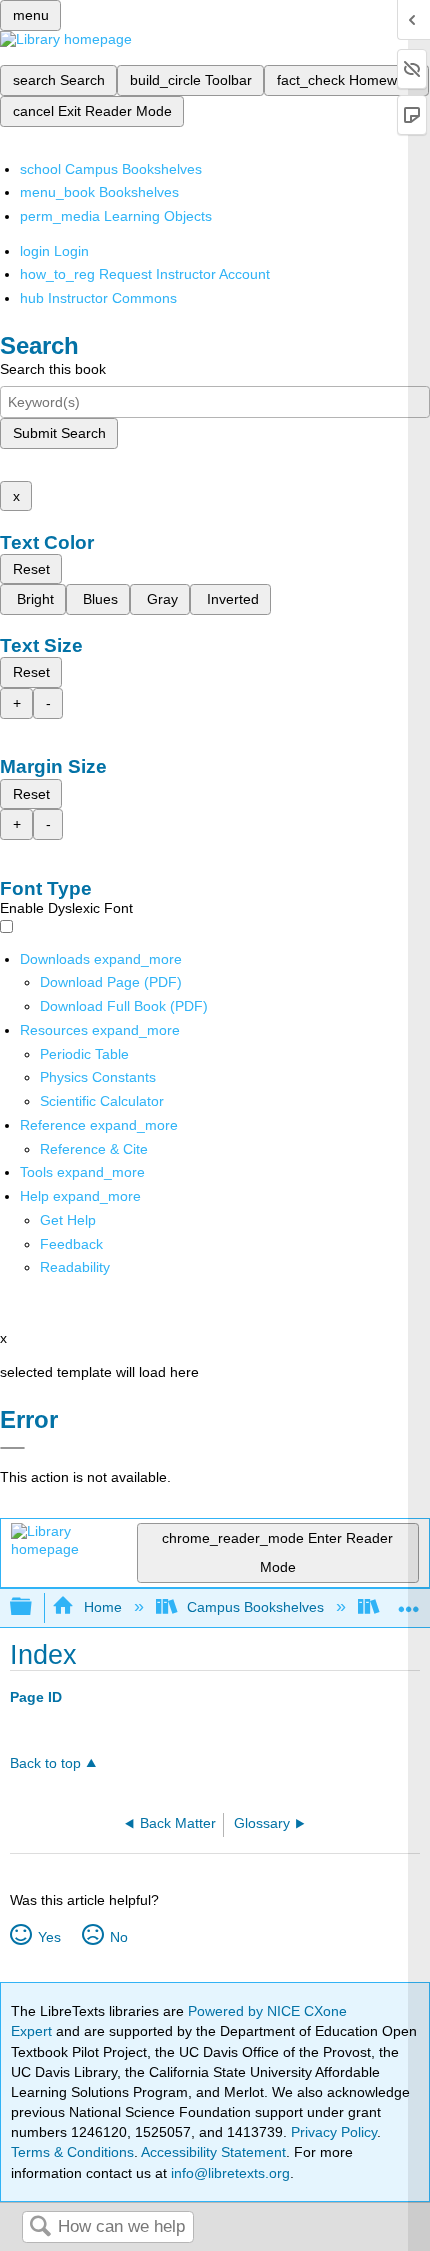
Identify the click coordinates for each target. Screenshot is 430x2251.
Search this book (53, 369)
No (118, 1937)
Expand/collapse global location (409, 1601)
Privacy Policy (334, 2132)
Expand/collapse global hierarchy (34, 1607)
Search (40, 2227)
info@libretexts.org (228, 2173)
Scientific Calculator (102, 1101)
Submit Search (59, 433)
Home (102, 1607)
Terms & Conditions (72, 2152)
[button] (71, 1244)
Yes (49, 1937)
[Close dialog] (12, 1448)
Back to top (45, 1763)
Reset (31, 569)
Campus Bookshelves (255, 1607)
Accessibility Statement (213, 2152)
